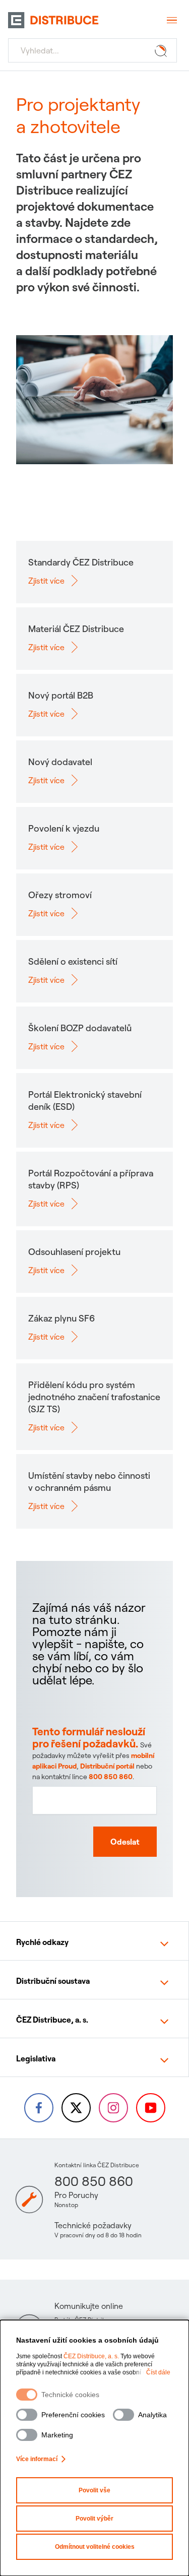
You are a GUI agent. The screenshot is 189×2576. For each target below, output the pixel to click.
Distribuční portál (107, 1766)
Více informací (37, 2459)
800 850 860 (111, 1777)
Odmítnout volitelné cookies (95, 2547)
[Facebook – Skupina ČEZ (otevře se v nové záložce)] (39, 2108)
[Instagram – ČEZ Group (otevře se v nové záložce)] (113, 2108)
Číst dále (158, 2372)
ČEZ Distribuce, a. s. (91, 2356)
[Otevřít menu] (171, 20)
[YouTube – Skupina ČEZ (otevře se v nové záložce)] (151, 2108)
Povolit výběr (94, 2519)
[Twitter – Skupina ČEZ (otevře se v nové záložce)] (76, 2108)
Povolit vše (94, 2490)
